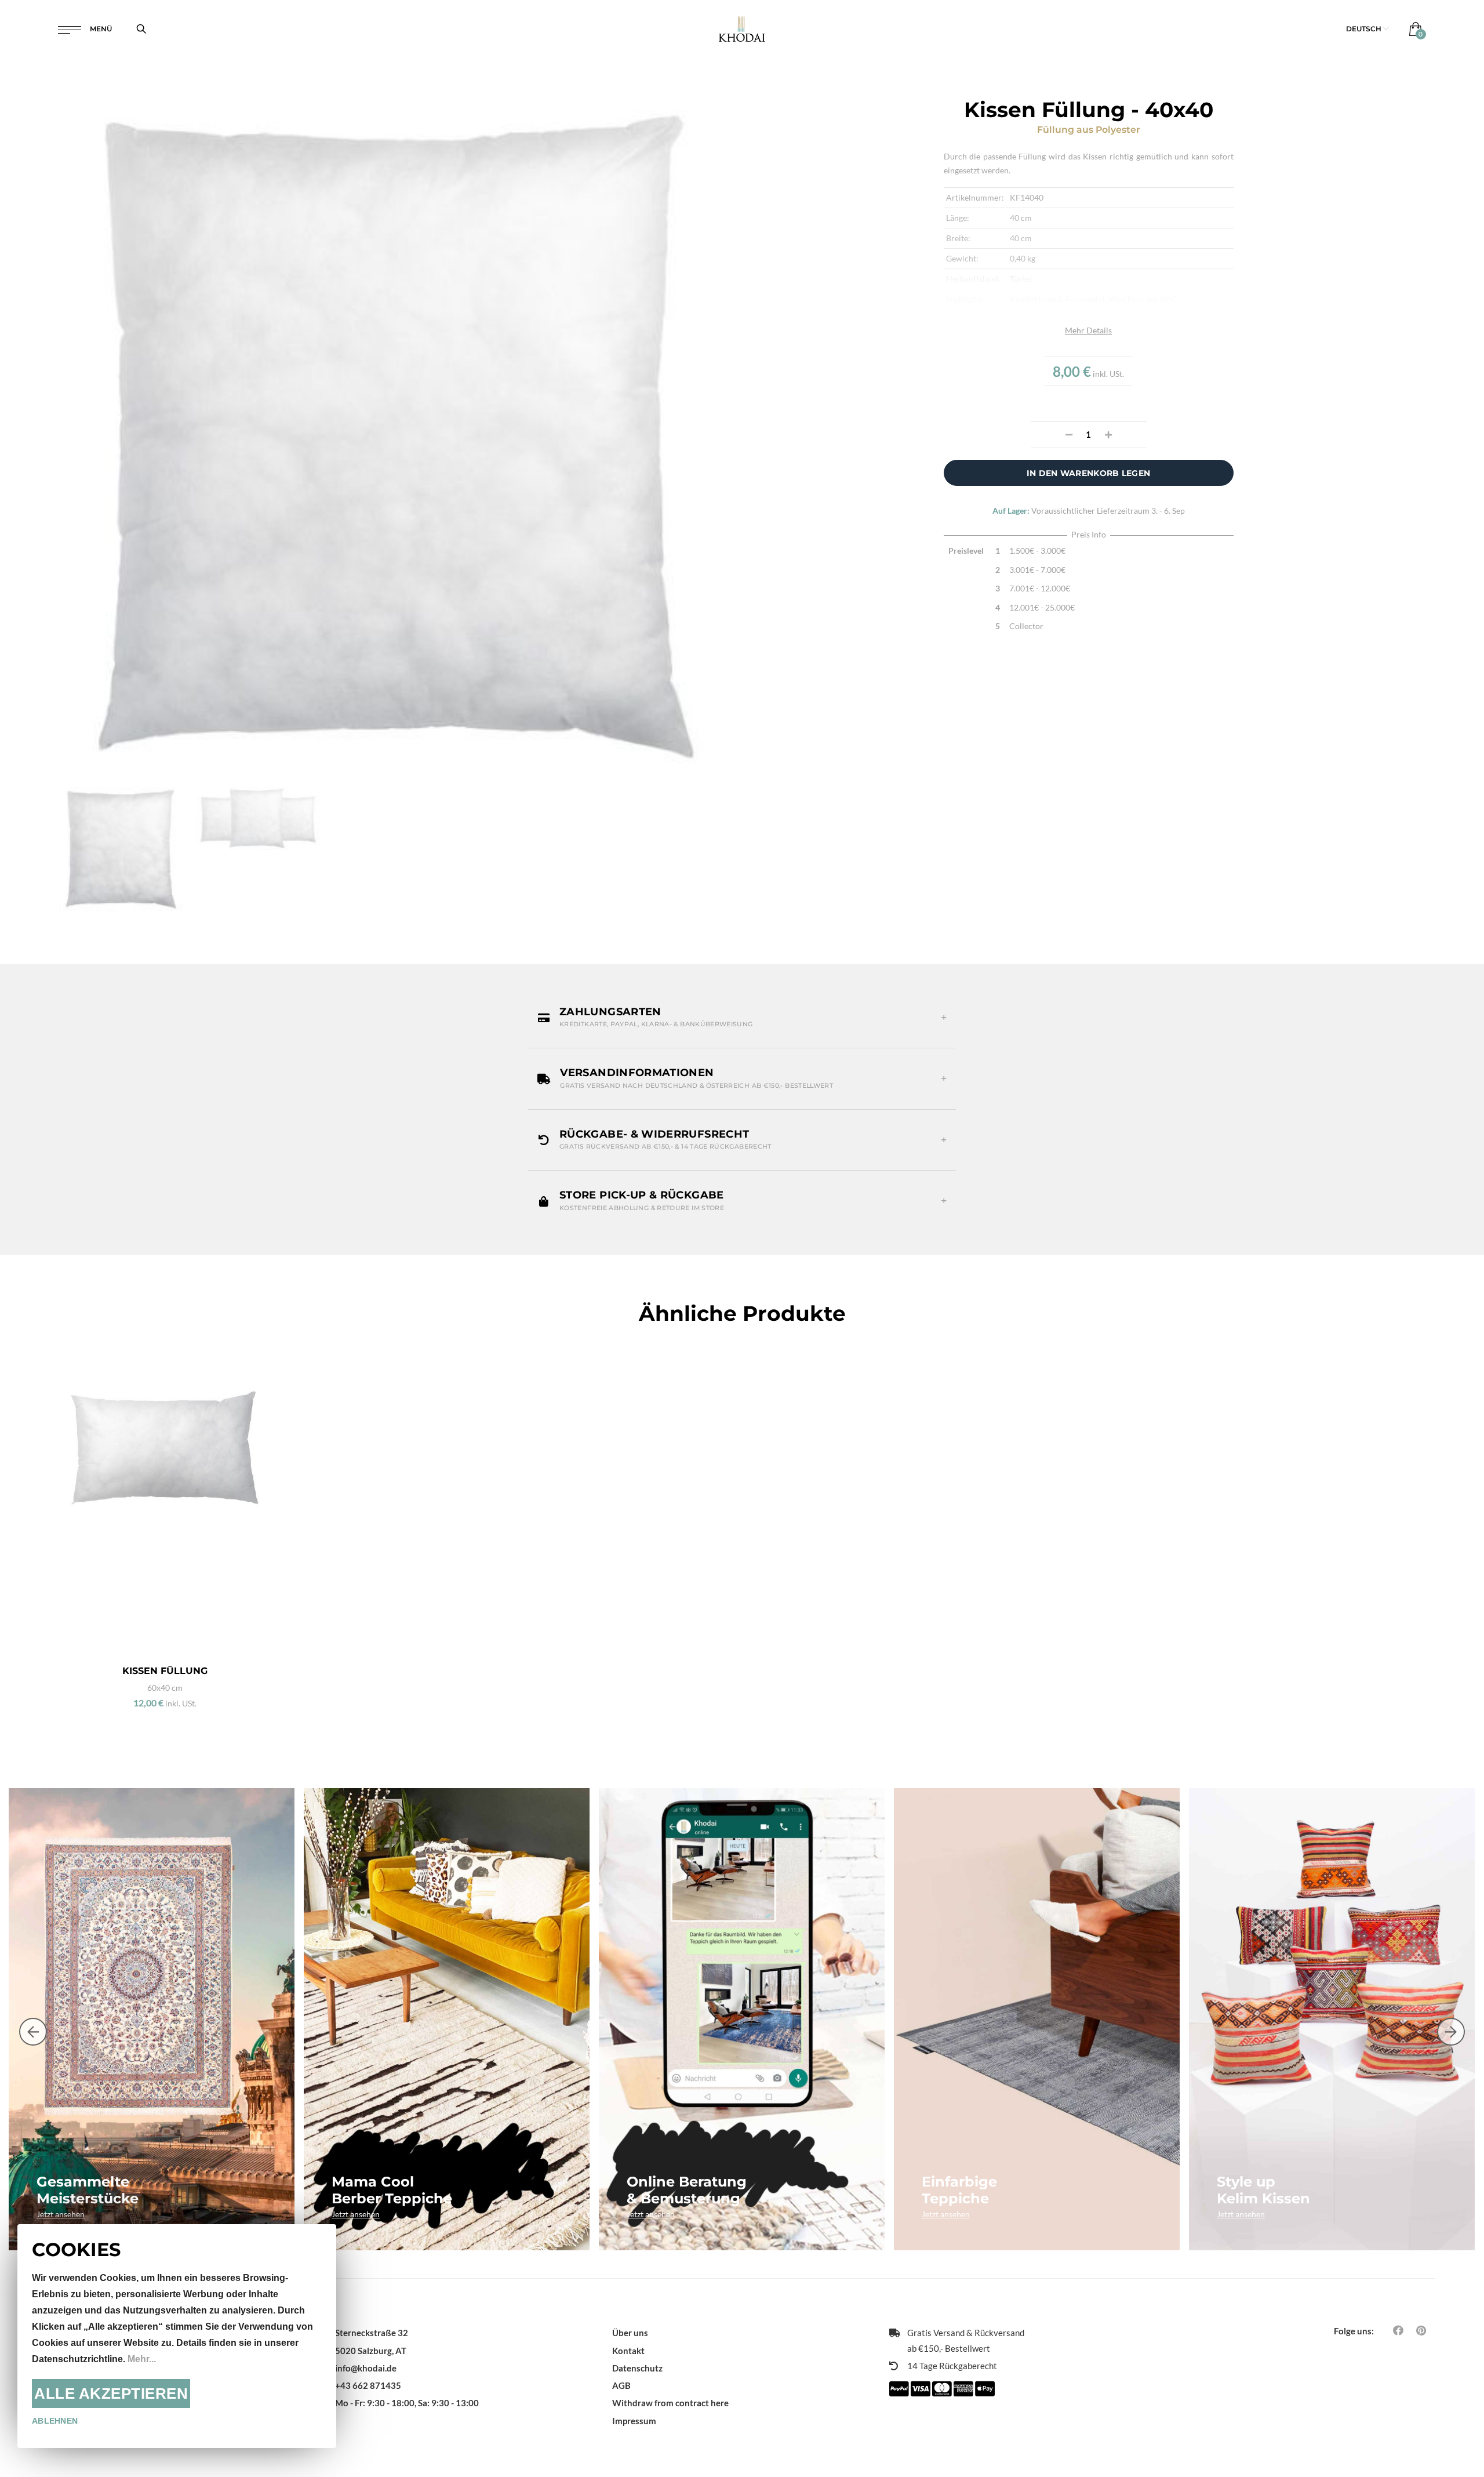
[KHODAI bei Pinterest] (1421, 2330)
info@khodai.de (366, 2368)
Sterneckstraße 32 (372, 2333)
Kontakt (628, 2351)
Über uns (630, 2333)
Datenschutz (637, 2368)
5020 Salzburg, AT (371, 2351)
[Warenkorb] (1413, 29)
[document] (177, 2336)
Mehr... (142, 2359)
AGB (621, 2385)
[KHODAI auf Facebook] (1398, 2330)
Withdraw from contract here (670, 2403)
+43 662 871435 (368, 2385)
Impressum (634, 2421)
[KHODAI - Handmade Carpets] (742, 29)
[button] (1368, 29)
